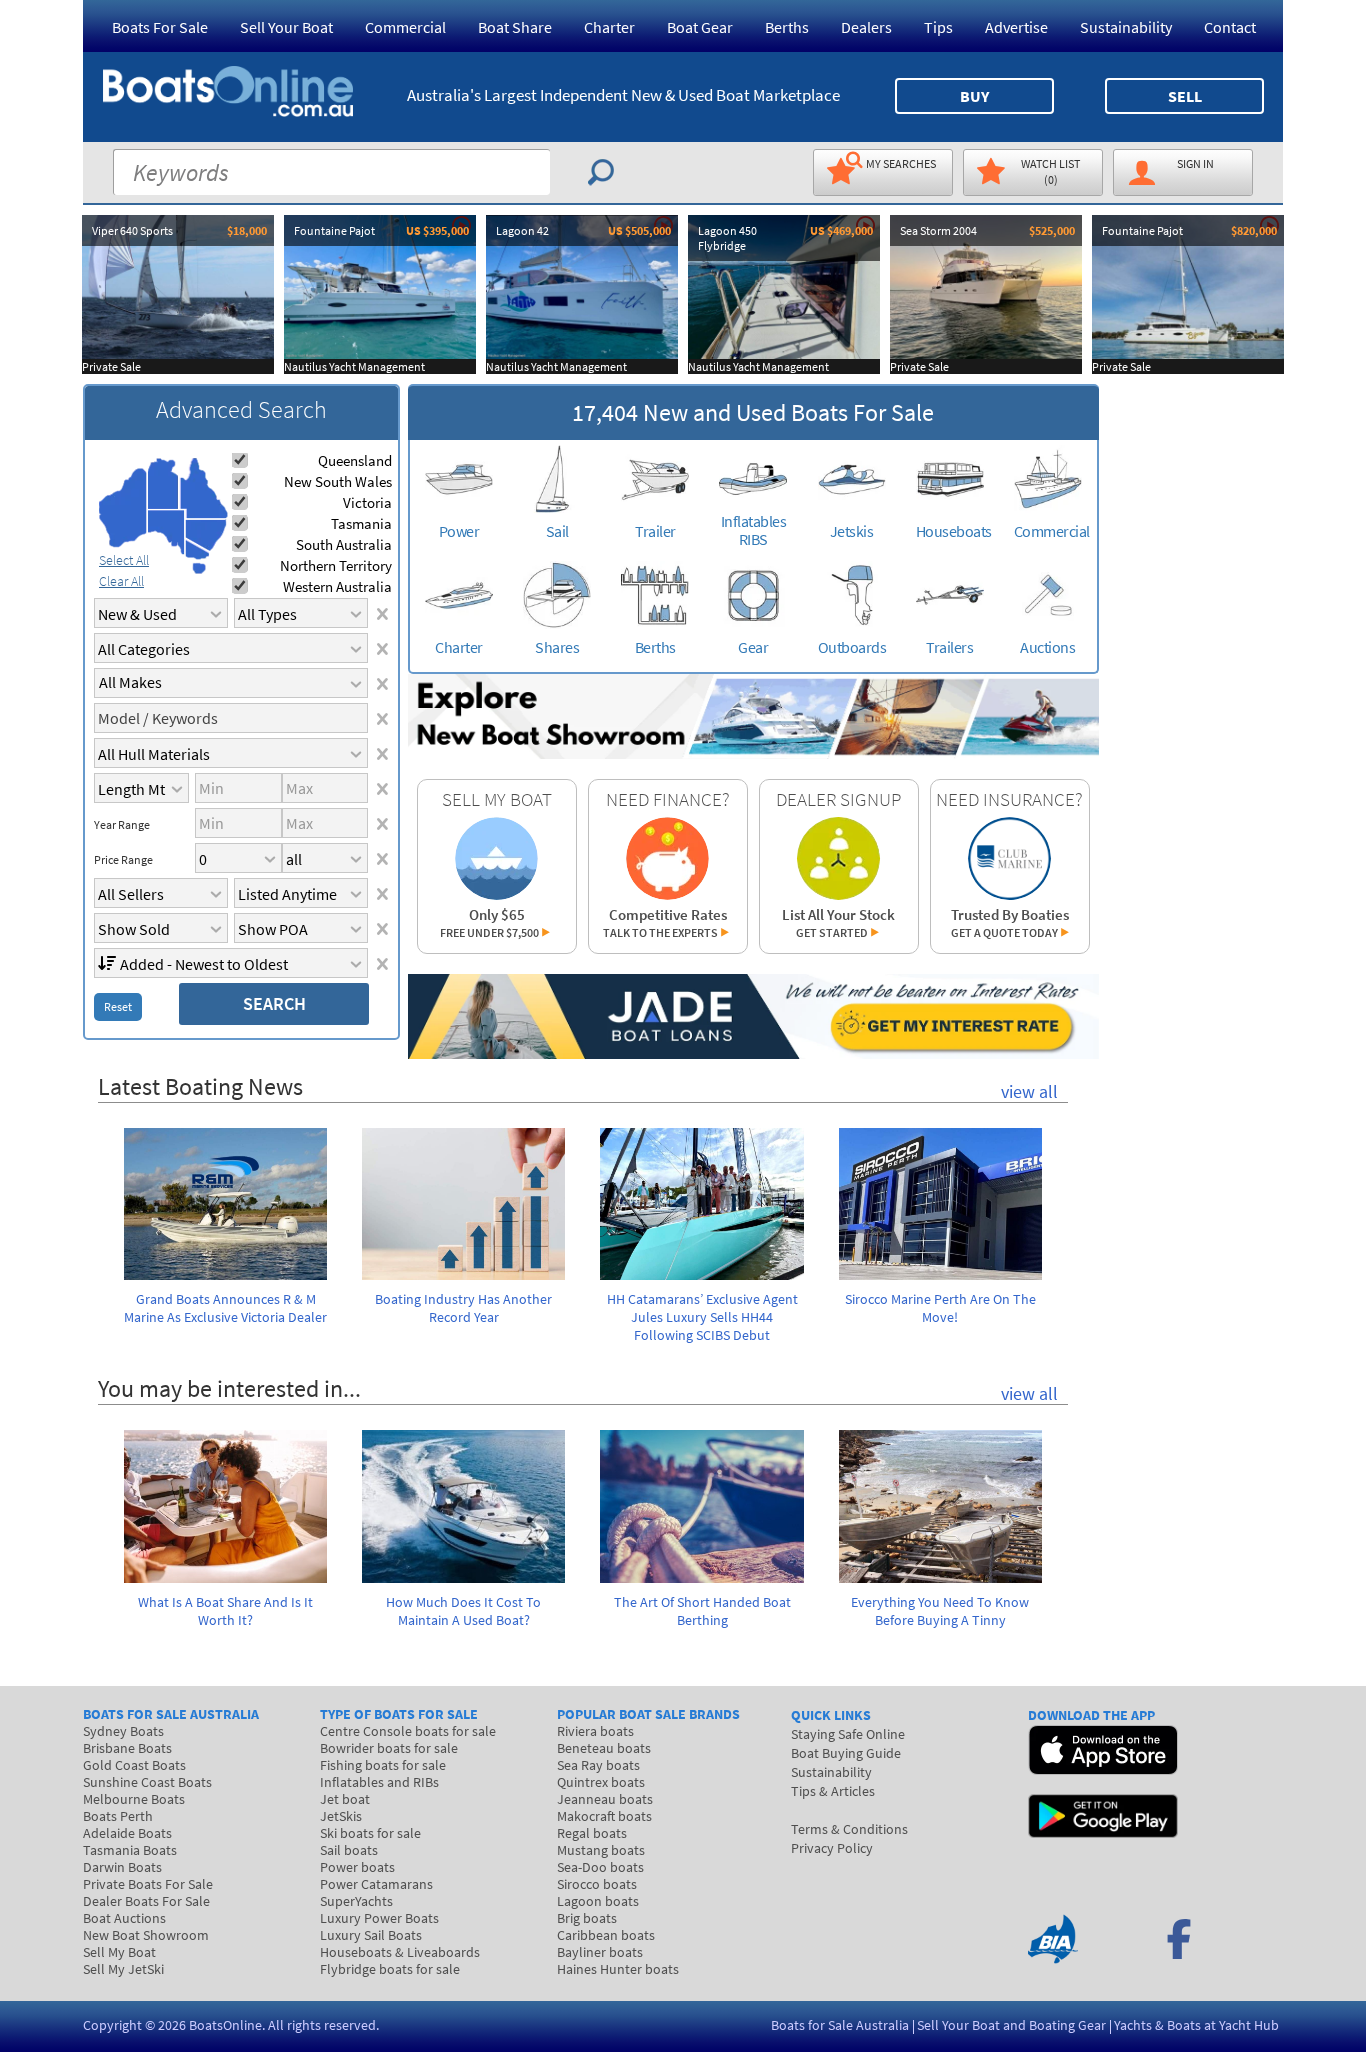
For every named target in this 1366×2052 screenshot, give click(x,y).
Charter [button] (609, 27)
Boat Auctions (124, 1918)
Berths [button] (787, 27)
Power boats (357, 1867)
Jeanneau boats (605, 1799)
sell (1185, 96)
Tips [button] (938, 27)
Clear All (121, 581)
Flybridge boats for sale (390, 1969)
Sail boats (349, 1850)
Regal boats (592, 1833)
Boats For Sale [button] (160, 27)
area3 (166, 532)
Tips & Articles (833, 1791)
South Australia (344, 544)
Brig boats (587, 1918)
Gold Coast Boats (134, 1765)
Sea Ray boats (598, 1765)
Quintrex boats (601, 1782)
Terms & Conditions (849, 1829)
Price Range (123, 860)
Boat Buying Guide (846, 1753)
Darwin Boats (122, 1867)
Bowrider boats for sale (389, 1748)
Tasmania (361, 523)
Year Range (122, 825)
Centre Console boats (408, 1731)
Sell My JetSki (123, 1969)
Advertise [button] (1016, 27)
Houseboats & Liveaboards (400, 1952)
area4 (203, 488)
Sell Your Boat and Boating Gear (1011, 2025)
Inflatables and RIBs (379, 1782)
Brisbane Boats (127, 1748)
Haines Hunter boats (618, 1969)
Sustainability (1126, 27)
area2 (163, 483)
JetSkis (341, 1816)
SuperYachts (356, 1901)
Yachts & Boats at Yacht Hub (1196, 2025)
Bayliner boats (600, 1952)
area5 (206, 535)
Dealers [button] (866, 27)
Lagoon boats (598, 1901)
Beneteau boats (604, 1748)
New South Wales (338, 481)
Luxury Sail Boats (371, 1935)
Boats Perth (118, 1816)
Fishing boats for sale (383, 1765)
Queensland (355, 460)
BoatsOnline (225, 2025)
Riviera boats (595, 1731)
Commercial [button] (405, 27)
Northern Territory (336, 565)
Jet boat (345, 1799)
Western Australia (337, 586)
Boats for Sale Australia (840, 2025)
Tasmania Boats (130, 1850)
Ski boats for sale (370, 1833)
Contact (1230, 27)
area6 (197, 549)
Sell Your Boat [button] (286, 27)
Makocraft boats (604, 1816)
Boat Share (515, 27)
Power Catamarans (376, 1884)
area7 (199, 568)
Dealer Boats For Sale (146, 1901)
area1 (123, 508)
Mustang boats (601, 1850)
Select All (124, 560)
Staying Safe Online (848, 1734)
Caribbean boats (606, 1935)
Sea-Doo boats (600, 1867)
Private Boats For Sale (148, 1884)
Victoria (367, 502)
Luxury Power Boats (379, 1918)
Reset (118, 1006)
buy (974, 96)
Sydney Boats (123, 1731)
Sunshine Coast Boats (147, 1782)
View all (1029, 1091)
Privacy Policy (832, 1848)
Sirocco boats (597, 1884)
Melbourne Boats (134, 1799)
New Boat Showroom (146, 1935)
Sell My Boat (119, 1952)
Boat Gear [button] (700, 27)
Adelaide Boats (127, 1833)
